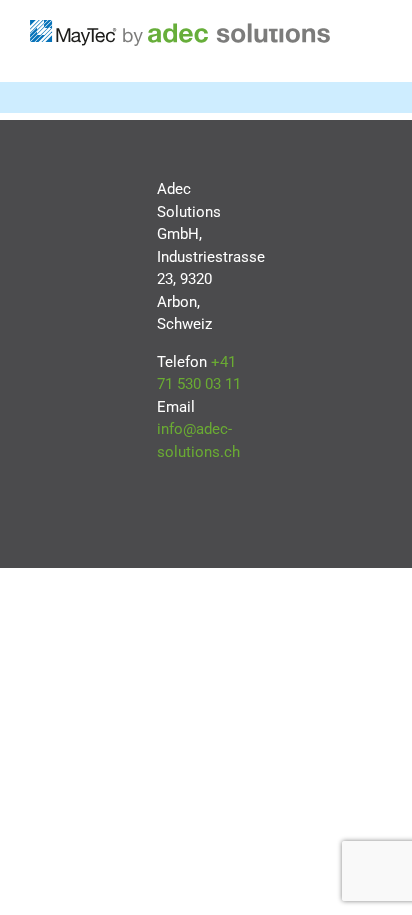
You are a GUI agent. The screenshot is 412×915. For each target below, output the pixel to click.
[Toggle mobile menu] (374, 30)
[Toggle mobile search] (374, 51)
